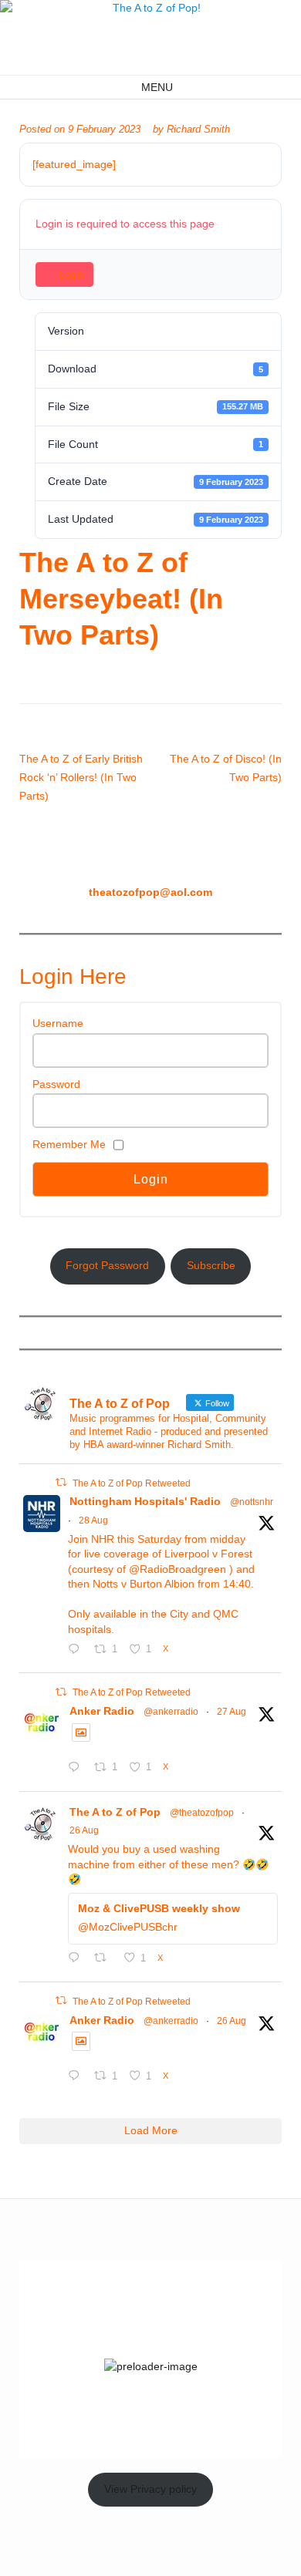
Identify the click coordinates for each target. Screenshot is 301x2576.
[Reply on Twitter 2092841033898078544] (77, 1769)
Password (56, 1084)
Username (58, 1023)
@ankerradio (171, 1712)
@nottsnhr (252, 1502)
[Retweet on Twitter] (61, 1482)
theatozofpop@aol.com (150, 892)
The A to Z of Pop (115, 1812)
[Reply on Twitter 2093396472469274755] (77, 1651)
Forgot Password (107, 1265)
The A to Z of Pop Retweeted (132, 1483)
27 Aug (232, 1712)
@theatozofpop (202, 1813)
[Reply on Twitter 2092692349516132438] (77, 1959)
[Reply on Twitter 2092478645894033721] (77, 2078)
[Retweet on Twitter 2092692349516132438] (105, 1959)
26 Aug (84, 1830)
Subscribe (211, 1265)
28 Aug (93, 1520)
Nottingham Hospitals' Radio (145, 1501)
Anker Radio (102, 1711)
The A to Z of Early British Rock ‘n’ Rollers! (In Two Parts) (81, 777)
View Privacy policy (150, 2489)
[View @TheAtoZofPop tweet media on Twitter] (81, 1732)
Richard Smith (198, 130)
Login (71, 275)
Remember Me (69, 1144)
